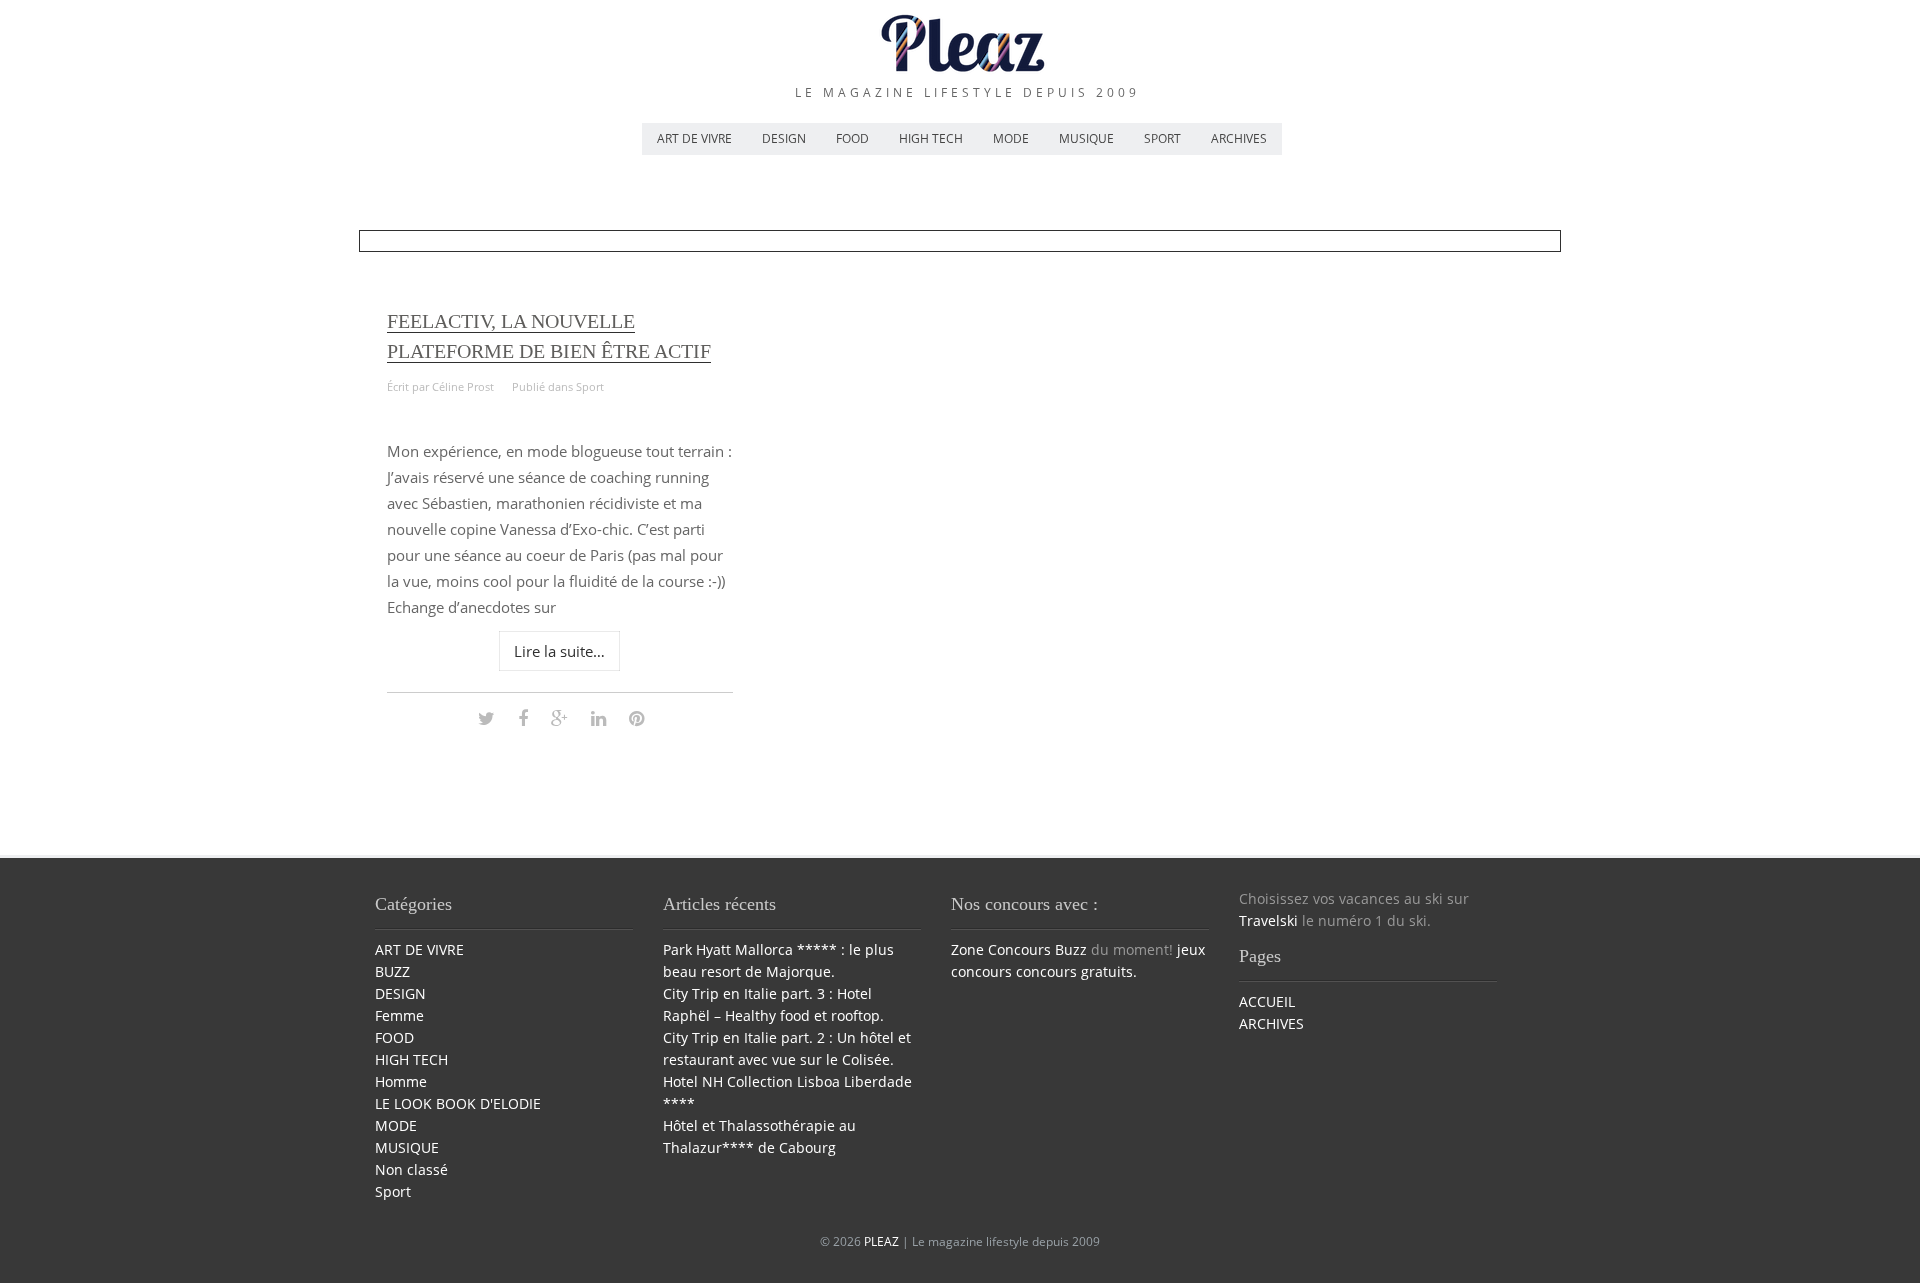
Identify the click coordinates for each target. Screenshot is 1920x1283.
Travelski (1268, 920)
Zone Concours (1001, 949)
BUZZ (392, 971)
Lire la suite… (559, 651)
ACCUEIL (1267, 1001)
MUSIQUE (1086, 138)
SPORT (1162, 138)
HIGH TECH (931, 138)
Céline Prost (463, 386)
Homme (401, 1081)
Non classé (411, 1169)
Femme (399, 1015)
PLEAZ (881, 1241)
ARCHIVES (1239, 138)
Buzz (1071, 949)
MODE (1011, 138)
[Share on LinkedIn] (598, 717)
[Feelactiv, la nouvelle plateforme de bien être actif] (486, 717)
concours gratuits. (1076, 971)
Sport (590, 386)
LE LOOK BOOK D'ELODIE (458, 1103)
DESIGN (784, 138)
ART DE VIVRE (694, 138)
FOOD (852, 138)
